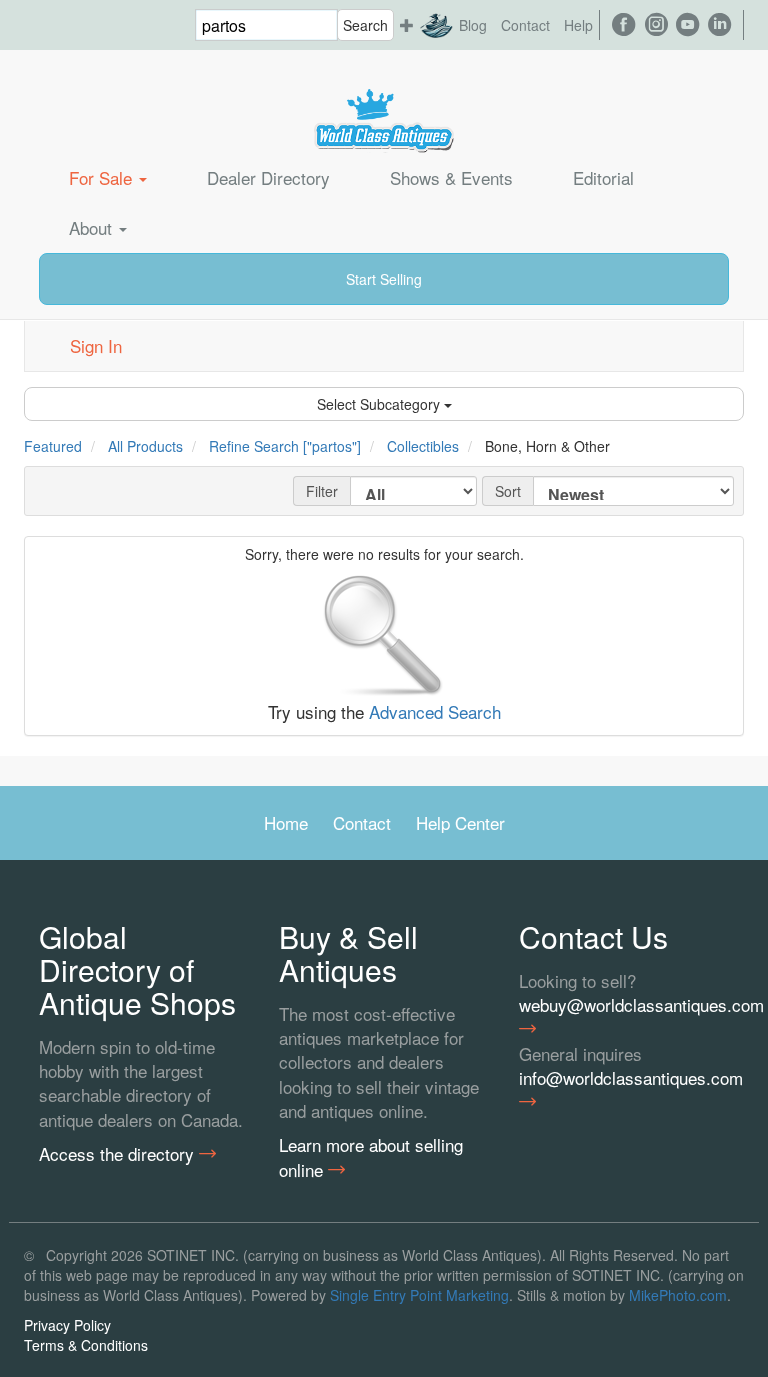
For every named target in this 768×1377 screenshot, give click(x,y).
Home (286, 822)
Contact (525, 25)
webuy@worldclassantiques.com (624, 1005)
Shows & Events (451, 177)
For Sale (103, 177)
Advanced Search (435, 711)
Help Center (460, 822)
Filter (322, 491)
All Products (145, 446)
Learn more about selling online (371, 1157)
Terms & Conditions (86, 1345)
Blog (473, 25)
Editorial (603, 177)
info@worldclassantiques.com (624, 1078)
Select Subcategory (380, 404)
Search (365, 25)
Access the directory (119, 1154)
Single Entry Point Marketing (419, 1295)
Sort (508, 491)
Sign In (96, 345)
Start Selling (384, 279)
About (93, 227)
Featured (53, 446)
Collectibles (423, 446)
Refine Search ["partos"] (285, 446)
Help (578, 25)
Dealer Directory (268, 177)
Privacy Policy (67, 1325)
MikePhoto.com (678, 1295)
